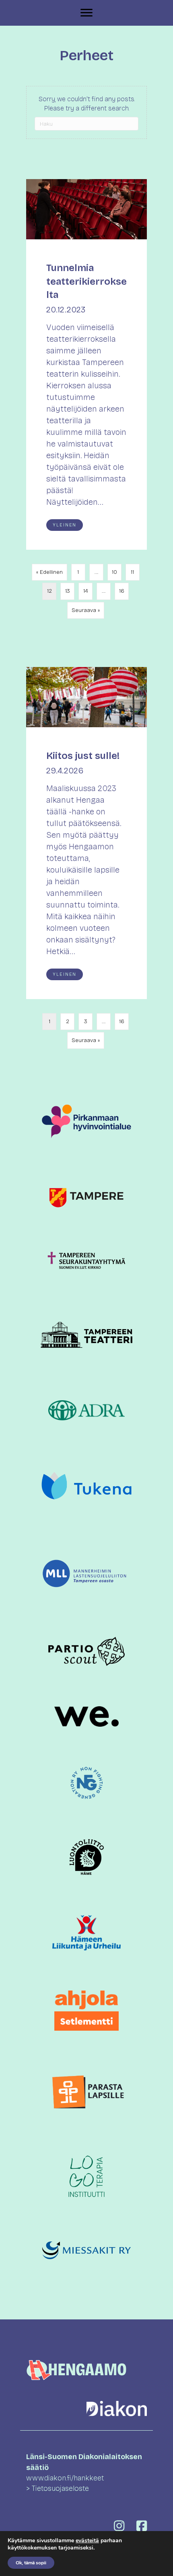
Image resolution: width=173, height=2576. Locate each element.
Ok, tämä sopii (31, 2563)
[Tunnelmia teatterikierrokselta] (86, 364)
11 (132, 572)
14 (86, 591)
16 (122, 591)
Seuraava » (86, 610)
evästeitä (87, 2540)
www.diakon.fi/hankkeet (65, 2478)
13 (68, 591)
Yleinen (65, 525)
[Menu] (86, 13)
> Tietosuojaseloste (58, 2488)
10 (114, 572)
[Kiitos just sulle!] (86, 833)
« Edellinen (49, 572)
